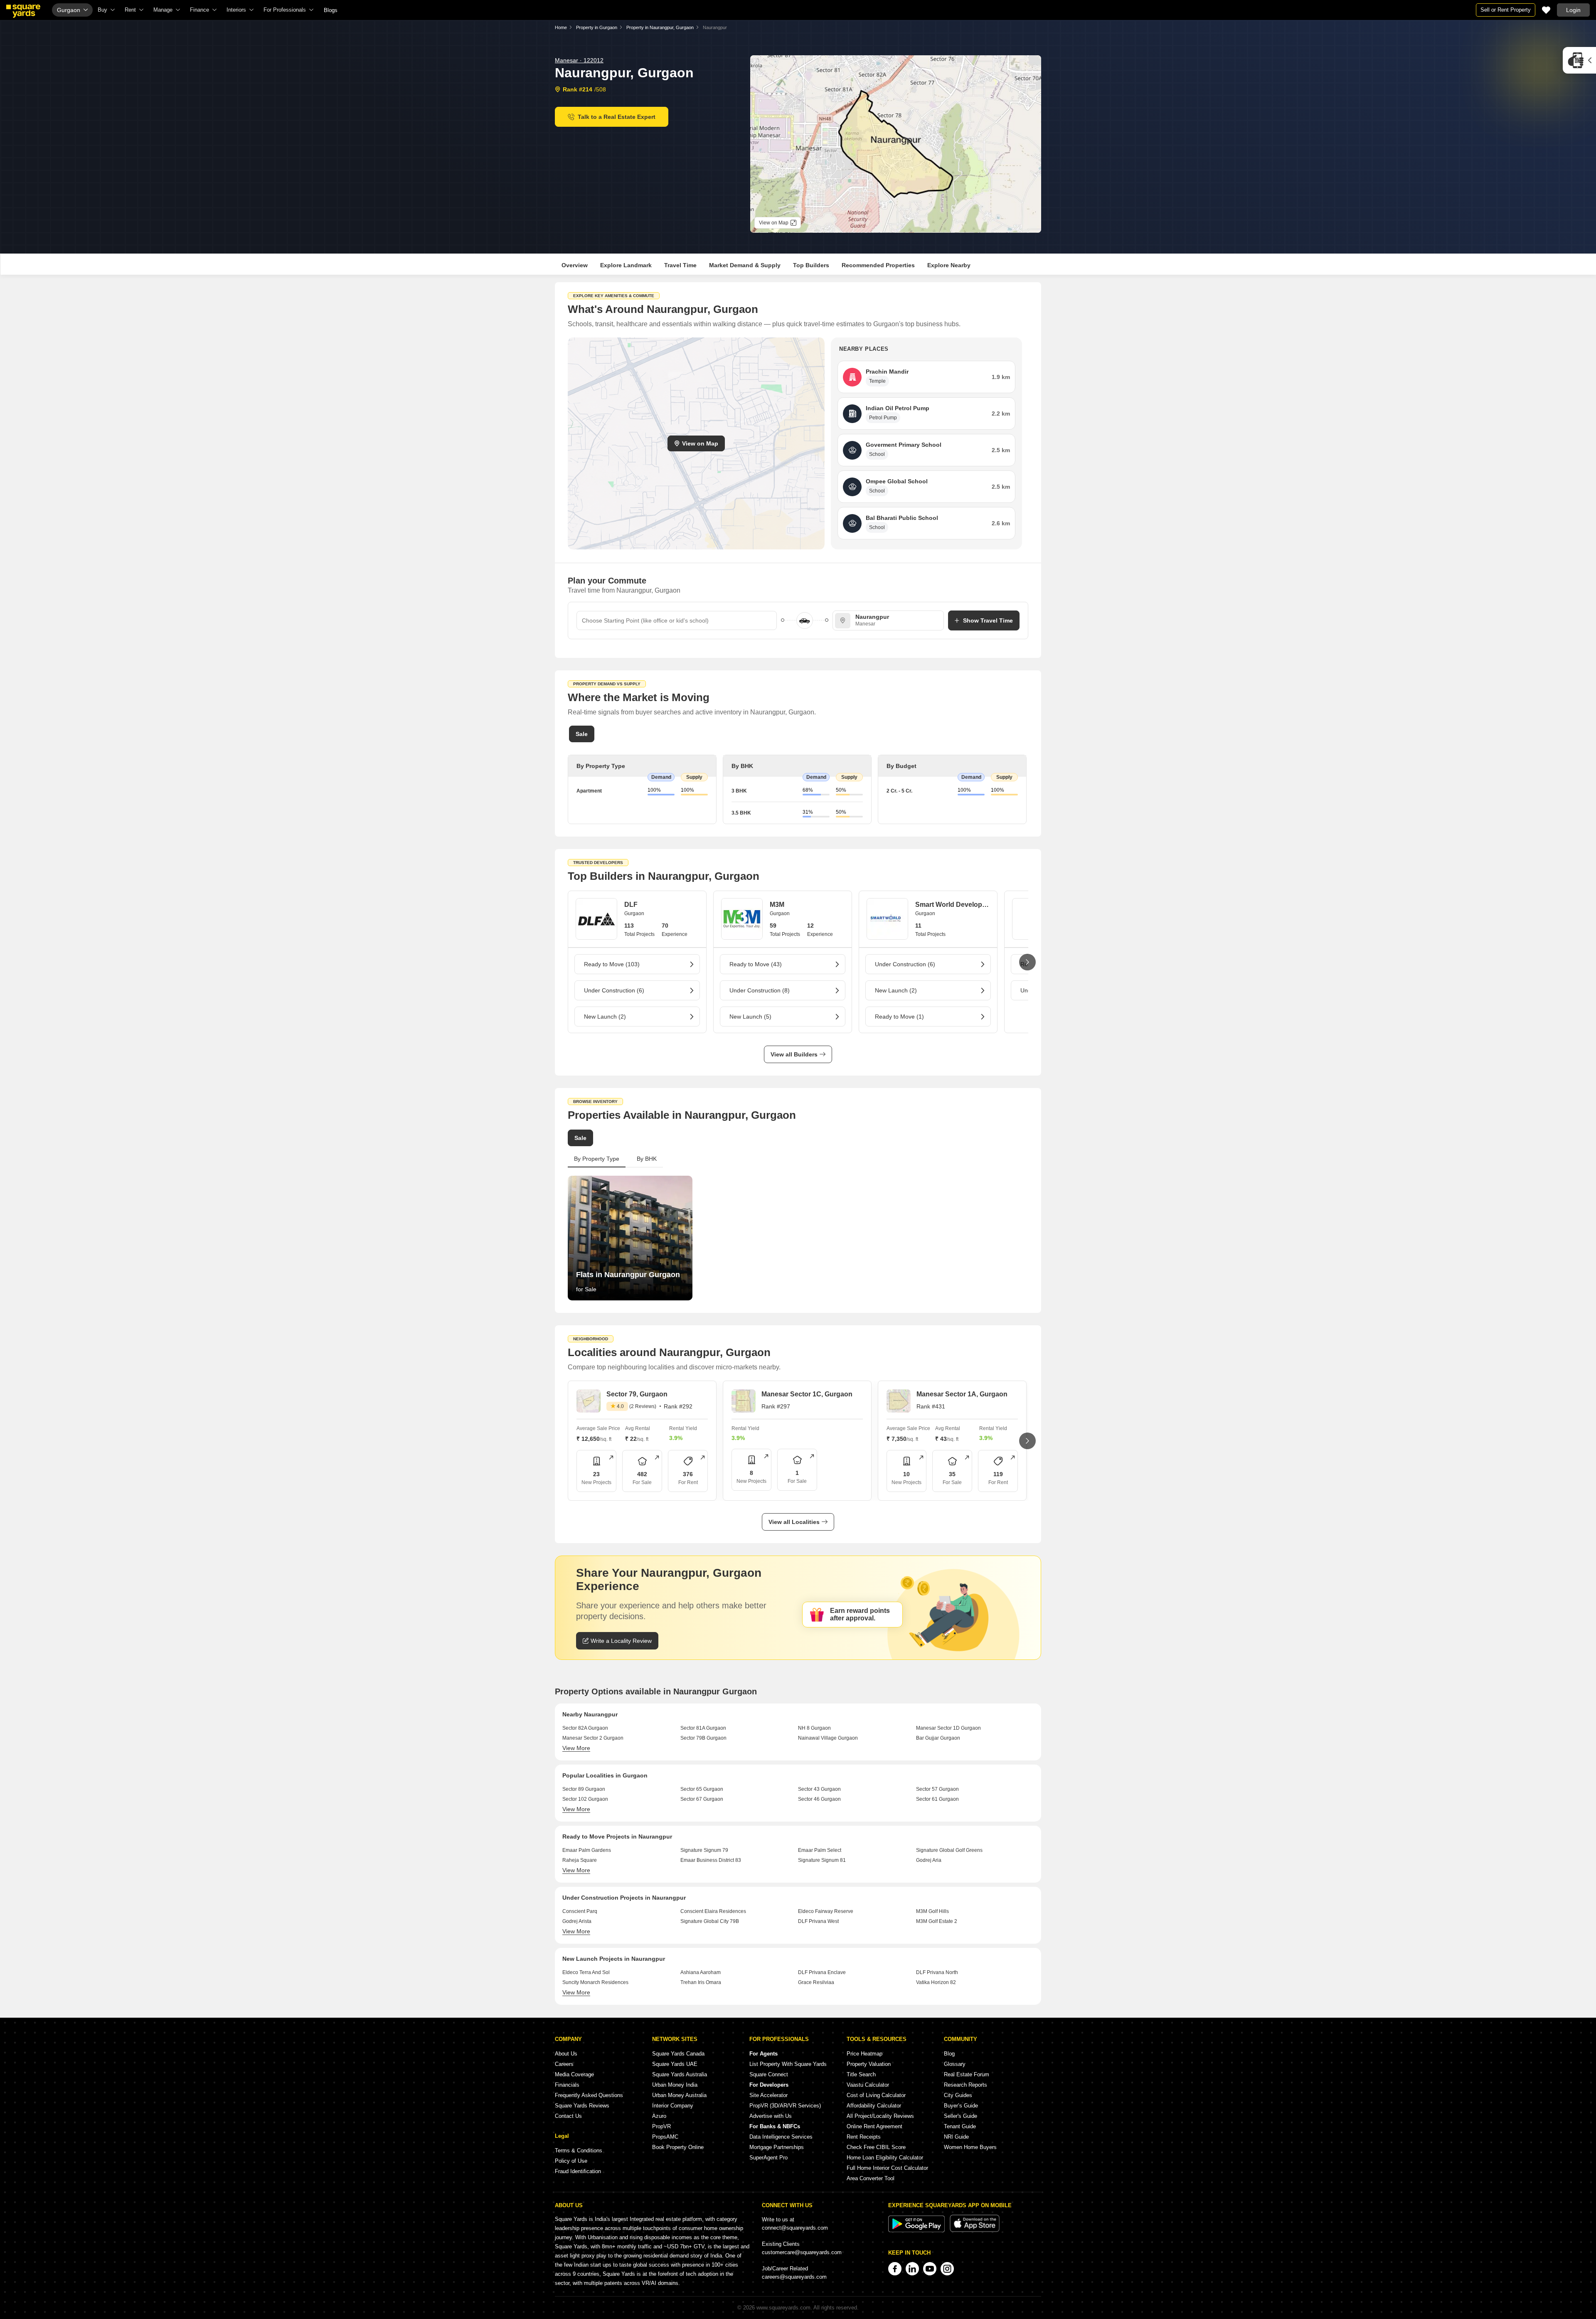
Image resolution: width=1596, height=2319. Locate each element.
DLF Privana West (818, 1921)
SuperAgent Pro (768, 2158)
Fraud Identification (578, 2171)
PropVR (661, 2126)
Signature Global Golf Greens (949, 1850)
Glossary (955, 2064)
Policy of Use (571, 2161)
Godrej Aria (929, 1860)
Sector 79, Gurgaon (637, 1394)
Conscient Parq (580, 1911)
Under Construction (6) (614, 990)
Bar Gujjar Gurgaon (938, 1738)
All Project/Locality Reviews (880, 2116)
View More (576, 1748)
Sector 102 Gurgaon (585, 1799)
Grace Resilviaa (816, 1982)
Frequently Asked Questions (589, 2095)
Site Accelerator (768, 2095)
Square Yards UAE (675, 2064)
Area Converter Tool (871, 2178)
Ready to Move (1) (899, 1017)
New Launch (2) (605, 1017)
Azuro (659, 2116)
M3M (777, 905)
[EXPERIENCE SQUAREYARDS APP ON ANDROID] (917, 2230)
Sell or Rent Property (1506, 10)
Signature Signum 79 (704, 1850)
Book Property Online (678, 2147)
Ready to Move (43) (756, 964)
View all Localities (794, 1522)
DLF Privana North (937, 1972)
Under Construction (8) (760, 990)
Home (561, 27)
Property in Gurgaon (597, 27)
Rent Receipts (864, 2137)
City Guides (958, 2095)
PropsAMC (665, 2137)
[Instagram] (947, 2269)
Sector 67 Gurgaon (702, 1799)
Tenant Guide (960, 2126)
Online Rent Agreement (874, 2126)
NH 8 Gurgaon (814, 1728)
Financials (567, 2085)
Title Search (861, 2074)
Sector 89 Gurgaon (584, 1789)
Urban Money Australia (679, 2095)
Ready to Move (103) (612, 964)
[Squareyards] (23, 11)
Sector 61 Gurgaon (937, 1799)
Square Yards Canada (678, 2054)
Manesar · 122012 (579, 60)
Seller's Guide (961, 2116)
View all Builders (794, 1054)
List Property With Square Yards (788, 2064)
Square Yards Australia (680, 2074)
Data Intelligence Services (781, 2137)
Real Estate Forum (967, 2074)
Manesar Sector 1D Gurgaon (948, 1728)
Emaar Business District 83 (711, 1860)
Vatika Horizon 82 (936, 1982)
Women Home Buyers (970, 2147)
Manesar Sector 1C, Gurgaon (807, 1394)
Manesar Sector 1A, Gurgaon (962, 1394)
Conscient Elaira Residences (713, 1911)
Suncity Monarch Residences (595, 1982)
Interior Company (673, 2106)
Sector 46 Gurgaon (819, 1799)
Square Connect (769, 2074)
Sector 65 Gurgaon (702, 1789)
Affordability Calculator (874, 2106)
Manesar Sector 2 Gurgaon (593, 1738)
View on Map (700, 443)
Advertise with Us (771, 2116)
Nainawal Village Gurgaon (828, 1738)
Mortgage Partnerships (777, 2147)
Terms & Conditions (579, 2150)
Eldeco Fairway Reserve (826, 1911)
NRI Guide (956, 2137)
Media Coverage (574, 2074)
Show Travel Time (988, 620)
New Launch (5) (750, 1017)
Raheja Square (580, 1860)
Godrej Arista (577, 1921)
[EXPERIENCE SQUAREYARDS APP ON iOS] (975, 2230)
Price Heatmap (864, 2054)
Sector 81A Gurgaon (703, 1728)
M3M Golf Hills (932, 1911)
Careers (564, 2064)
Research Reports (965, 2085)
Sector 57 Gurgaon (937, 1789)
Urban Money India (675, 2085)
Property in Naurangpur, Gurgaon (660, 27)
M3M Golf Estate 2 (937, 1921)
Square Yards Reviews (582, 2106)
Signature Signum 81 (822, 1860)
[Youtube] (930, 2269)
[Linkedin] (912, 2269)
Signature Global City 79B (710, 1921)
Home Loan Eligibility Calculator (885, 2158)
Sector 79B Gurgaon (703, 1738)
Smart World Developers (952, 905)
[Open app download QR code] (1579, 60)
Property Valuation (869, 2064)
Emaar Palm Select (820, 1850)
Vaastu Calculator (868, 2085)
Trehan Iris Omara (701, 1982)
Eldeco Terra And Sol (586, 1972)
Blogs (331, 10)
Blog (949, 2054)
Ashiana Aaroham (701, 1972)
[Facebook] (895, 2269)
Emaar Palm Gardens (587, 1850)
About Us (566, 2054)
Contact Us (568, 2116)
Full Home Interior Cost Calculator (887, 2168)
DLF (631, 905)
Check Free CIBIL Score (876, 2147)
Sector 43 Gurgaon (819, 1789)
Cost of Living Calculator (876, 2095)
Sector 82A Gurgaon (585, 1728)
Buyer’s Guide (961, 2106)
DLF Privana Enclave (822, 1972)
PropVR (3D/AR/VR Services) (785, 2106)
